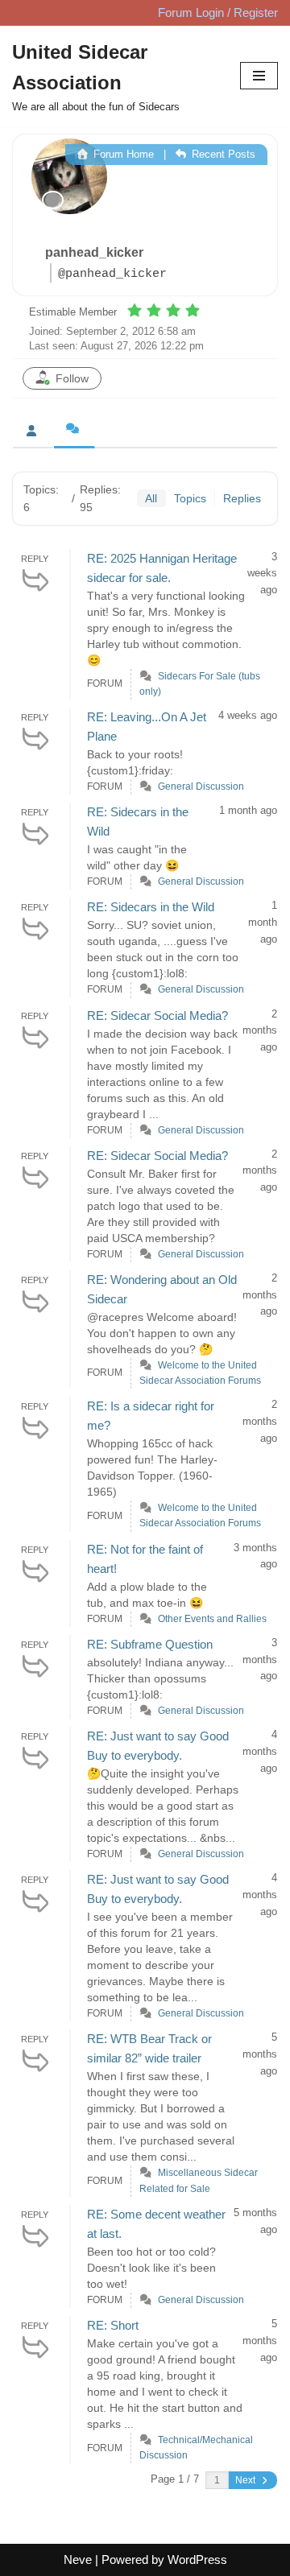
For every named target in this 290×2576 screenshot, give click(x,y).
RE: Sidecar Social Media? (157, 1016)
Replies (242, 498)
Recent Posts (222, 154)
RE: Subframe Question (150, 1644)
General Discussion (201, 786)
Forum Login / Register (218, 12)
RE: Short (113, 2325)
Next (246, 2480)
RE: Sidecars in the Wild (151, 907)
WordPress (197, 2559)
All (151, 498)
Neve (78, 2559)
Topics (190, 498)
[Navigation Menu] (259, 76)
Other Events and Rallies (212, 1619)
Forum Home (122, 154)
